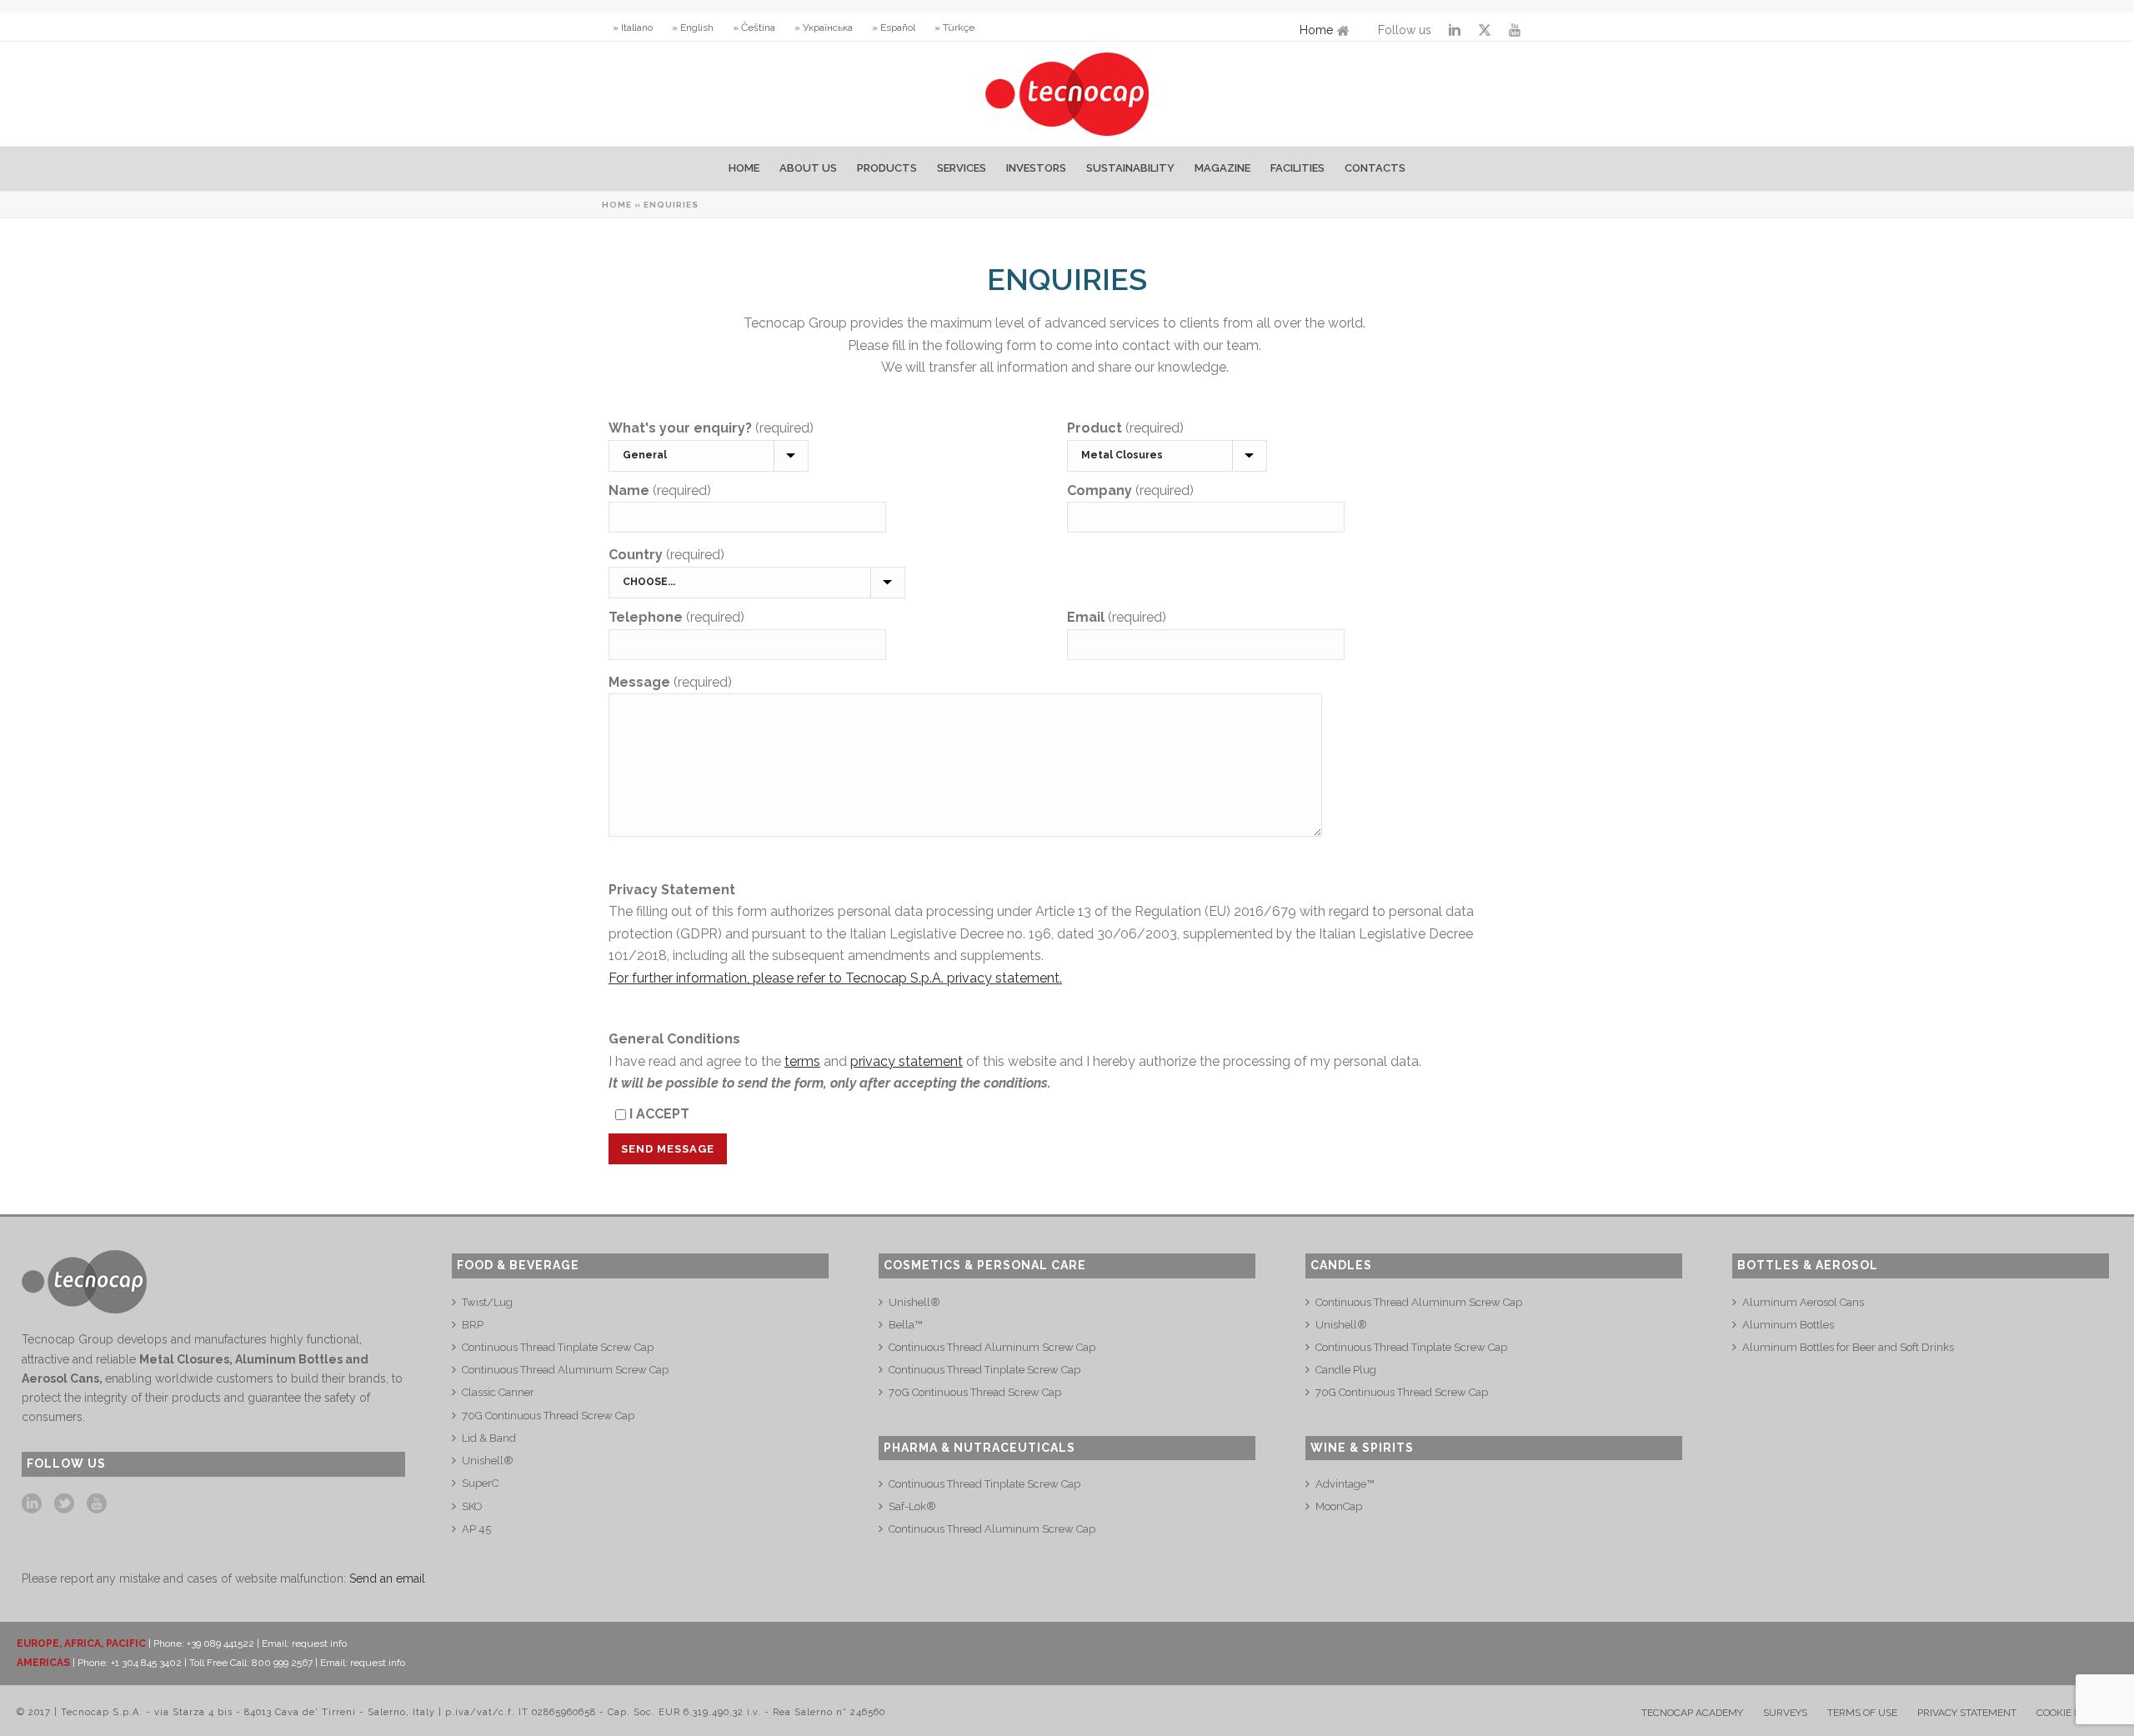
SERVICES (962, 168)
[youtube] (97, 1504)
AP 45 (476, 1529)
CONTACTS (1375, 168)
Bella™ (905, 1325)
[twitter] (64, 1504)
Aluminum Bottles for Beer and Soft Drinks (1848, 1347)
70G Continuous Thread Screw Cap (548, 1416)
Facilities (1297, 168)
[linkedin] (32, 1504)
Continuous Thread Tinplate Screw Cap (558, 1347)
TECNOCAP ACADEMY (1692, 1713)
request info (319, 1643)
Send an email (387, 1578)
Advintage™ (1345, 1484)
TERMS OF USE (1862, 1713)
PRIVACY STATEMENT (1967, 1713)
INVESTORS (1036, 168)
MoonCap (1339, 1506)
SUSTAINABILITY (1130, 168)
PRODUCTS (887, 168)
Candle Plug (1346, 1370)
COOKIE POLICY (2072, 1713)
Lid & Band (489, 1438)
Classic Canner (498, 1392)
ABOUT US (808, 168)
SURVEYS (1785, 1713)
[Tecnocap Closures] (1067, 94)
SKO (472, 1506)
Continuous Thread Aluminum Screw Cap (565, 1370)
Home (1316, 30)
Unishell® (488, 1461)
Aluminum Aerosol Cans (1803, 1302)
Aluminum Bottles (1788, 1325)
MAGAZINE (1222, 168)
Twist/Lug (487, 1302)
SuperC (480, 1483)
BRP (473, 1325)
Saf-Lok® (912, 1506)
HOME (744, 168)
